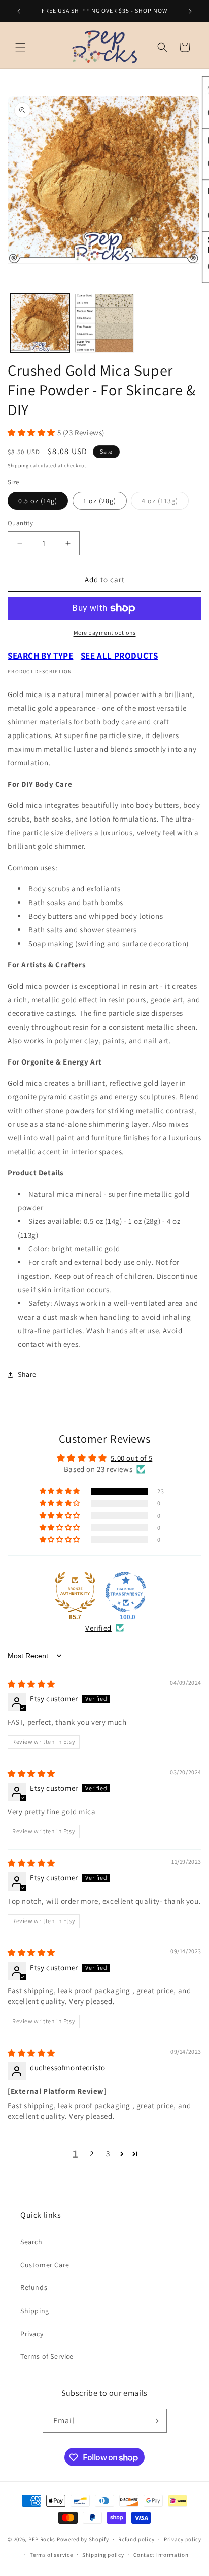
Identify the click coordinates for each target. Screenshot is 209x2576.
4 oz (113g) (165, 503)
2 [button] (92, 2154)
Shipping (18, 465)
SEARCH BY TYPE (40, 656)
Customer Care (45, 2265)
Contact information (161, 2555)
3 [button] (108, 2154)
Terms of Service (47, 2356)
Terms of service (51, 2555)
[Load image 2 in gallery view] (104, 323)
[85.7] (75, 1592)
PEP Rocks (42, 2539)
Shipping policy (103, 2555)
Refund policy (136, 2539)
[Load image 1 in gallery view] (40, 323)
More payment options (105, 632)
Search (31, 2242)
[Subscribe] (155, 2421)
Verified (98, 1628)
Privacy (32, 2334)
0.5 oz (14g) (38, 501)
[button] (20, 47)
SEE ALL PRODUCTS (119, 656)
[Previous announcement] (19, 11)
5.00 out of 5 (131, 1458)
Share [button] (27, 1374)
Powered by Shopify (83, 2539)
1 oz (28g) (100, 501)
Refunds (34, 2287)
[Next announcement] (190, 11)
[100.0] (126, 1592)
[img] (31, 1684)
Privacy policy (183, 2539)
